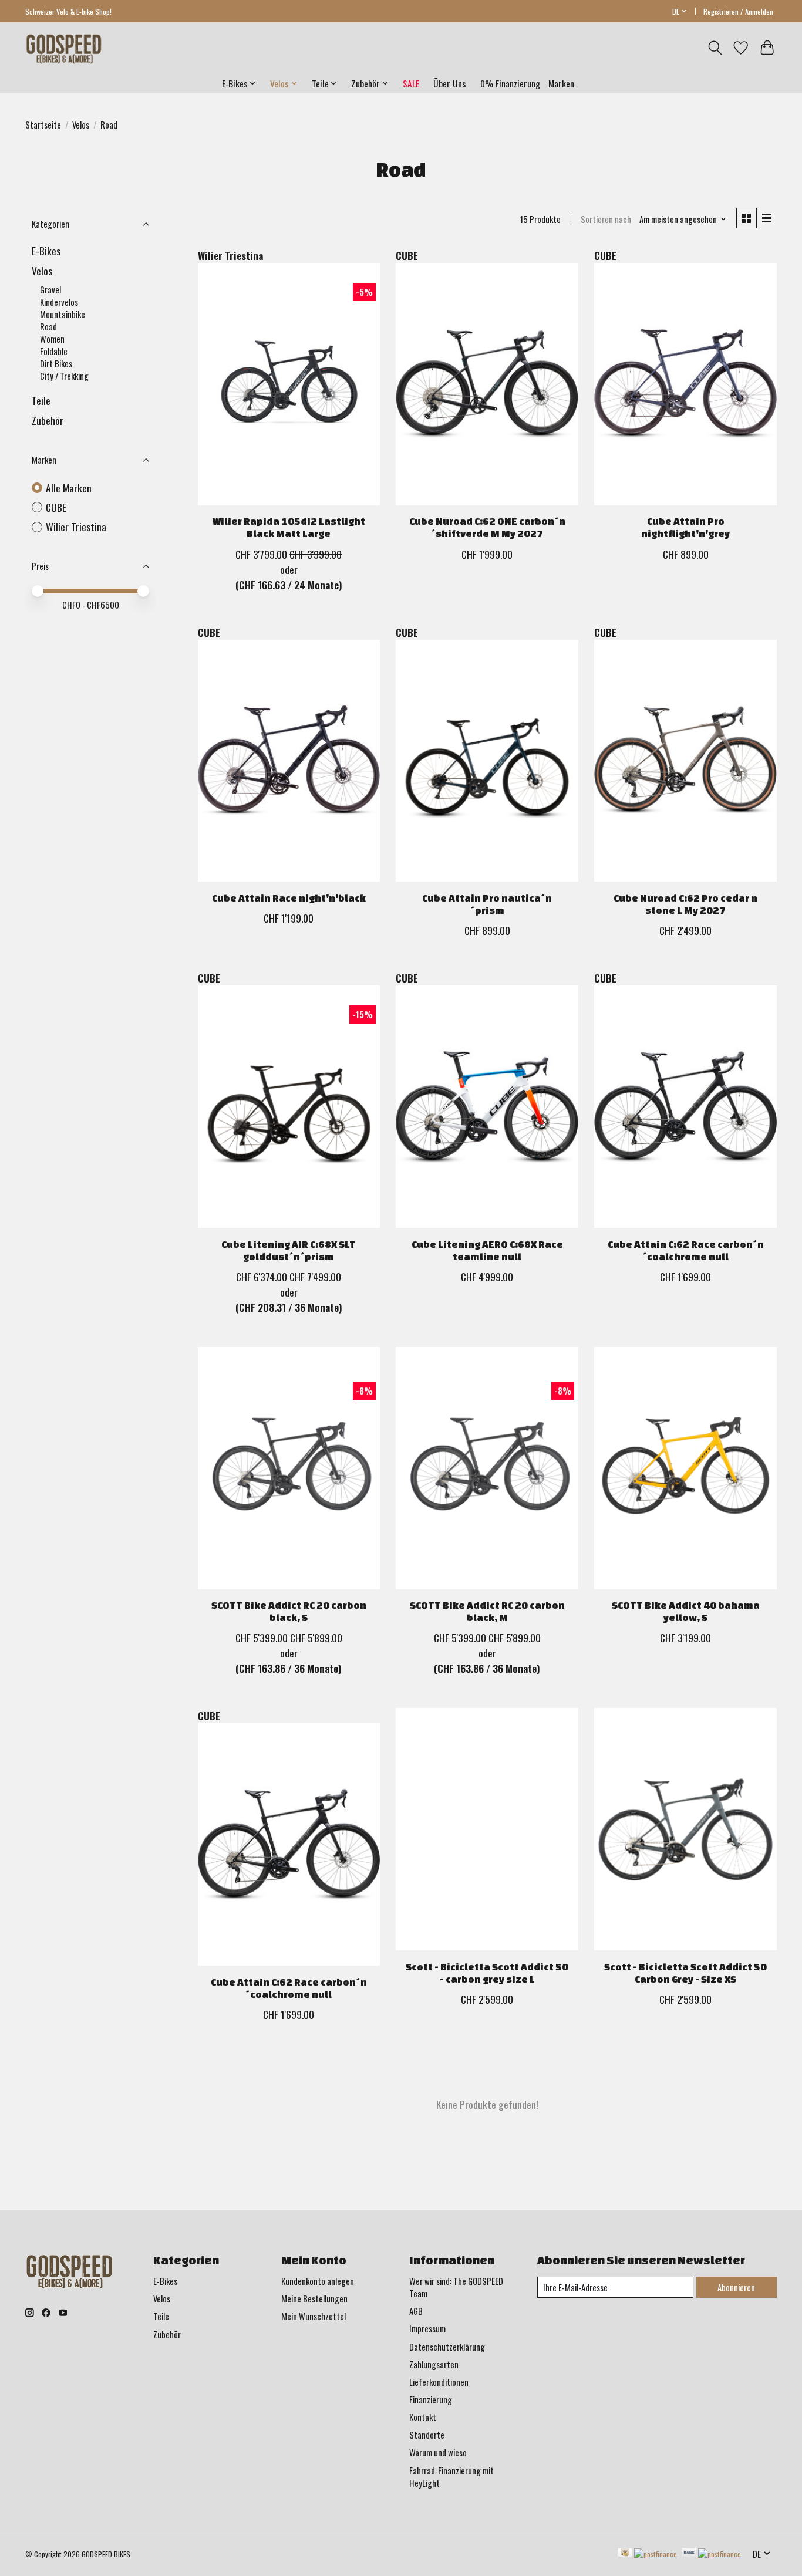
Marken (561, 83)
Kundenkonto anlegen (318, 2281)
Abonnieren (736, 2288)
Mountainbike (63, 314)
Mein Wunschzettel (314, 2316)
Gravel (50, 290)
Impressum (427, 2329)
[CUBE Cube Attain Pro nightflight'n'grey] (685, 384)
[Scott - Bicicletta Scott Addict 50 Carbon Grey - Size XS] (685, 1829)
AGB (416, 2311)
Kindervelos (59, 302)
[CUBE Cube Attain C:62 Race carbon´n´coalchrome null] (685, 1107)
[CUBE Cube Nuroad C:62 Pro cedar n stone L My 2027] (685, 761)
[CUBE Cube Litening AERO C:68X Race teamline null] (487, 1107)
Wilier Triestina (76, 527)
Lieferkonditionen (439, 2382)
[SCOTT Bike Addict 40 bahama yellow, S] (685, 1468)
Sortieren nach (606, 219)
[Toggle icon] (715, 48)
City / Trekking (64, 376)
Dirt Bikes (56, 364)
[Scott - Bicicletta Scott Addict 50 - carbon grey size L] (487, 1829)
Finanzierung (431, 2400)
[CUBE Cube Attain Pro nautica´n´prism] (487, 761)
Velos (81, 125)
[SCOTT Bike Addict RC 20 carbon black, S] (289, 1468)
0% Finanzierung (510, 83)
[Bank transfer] (712, 2554)
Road (48, 327)
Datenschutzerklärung (447, 2347)
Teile (41, 400)
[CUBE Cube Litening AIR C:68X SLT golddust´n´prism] (289, 1107)
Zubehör (48, 420)
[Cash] (647, 2554)
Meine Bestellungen (314, 2299)
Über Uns (450, 83)
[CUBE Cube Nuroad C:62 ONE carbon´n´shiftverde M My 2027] (487, 384)
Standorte (427, 2435)
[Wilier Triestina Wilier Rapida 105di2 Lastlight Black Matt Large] (289, 384)
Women (52, 339)
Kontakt (423, 2417)
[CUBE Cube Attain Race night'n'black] (289, 761)
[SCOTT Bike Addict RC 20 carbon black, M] (487, 1468)
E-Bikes (46, 251)
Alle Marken (69, 488)
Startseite (43, 125)
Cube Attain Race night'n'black (289, 898)
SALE (411, 83)
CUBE (56, 507)
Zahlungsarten (434, 2364)
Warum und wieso (438, 2452)
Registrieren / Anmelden (738, 11)
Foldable (54, 351)
